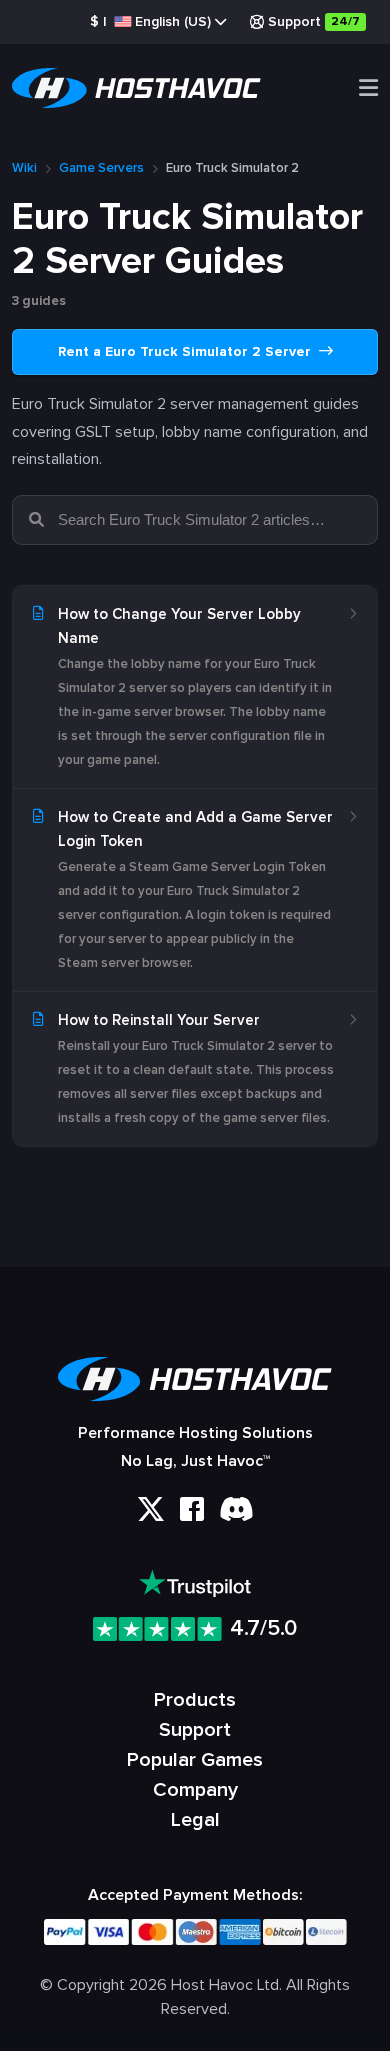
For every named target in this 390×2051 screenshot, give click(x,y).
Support (314, 21)
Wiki (24, 168)
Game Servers (101, 168)
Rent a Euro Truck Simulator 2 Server (186, 351)
